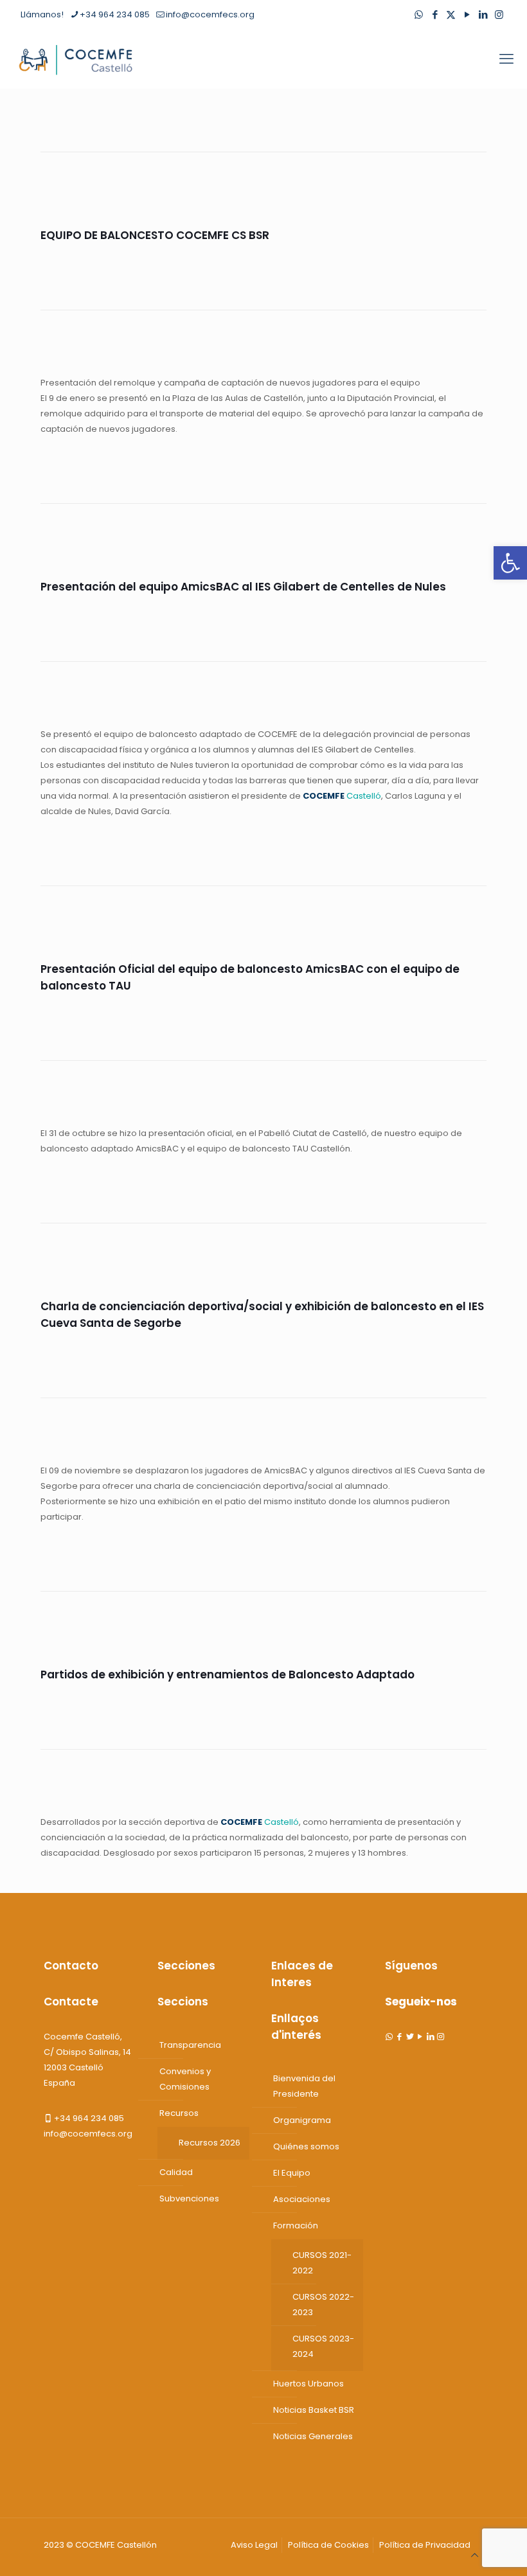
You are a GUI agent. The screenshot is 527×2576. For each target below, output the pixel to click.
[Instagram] (441, 2037)
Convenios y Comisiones (185, 2079)
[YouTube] (420, 2037)
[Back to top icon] (475, 2555)
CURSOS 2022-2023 (323, 2305)
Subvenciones (189, 2198)
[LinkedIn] (430, 2037)
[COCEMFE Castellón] (77, 59)
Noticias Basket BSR (314, 2410)
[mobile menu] (506, 59)
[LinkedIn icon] (483, 14)
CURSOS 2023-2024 (323, 2346)
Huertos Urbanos (308, 2384)
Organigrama (302, 2120)
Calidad (176, 2172)
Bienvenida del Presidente (304, 2086)
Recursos (179, 2113)
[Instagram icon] (499, 14)
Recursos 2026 (210, 2143)
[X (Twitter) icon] (451, 14)
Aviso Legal (254, 2545)
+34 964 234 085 (115, 14)
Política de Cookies (328, 2545)
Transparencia (190, 2045)
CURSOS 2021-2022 (322, 2263)
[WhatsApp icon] (419, 14)
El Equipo (292, 2173)
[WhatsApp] (389, 2037)
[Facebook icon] (435, 14)
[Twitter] (410, 2037)
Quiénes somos (306, 2146)
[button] (510, 563)
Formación (296, 2225)
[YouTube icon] (467, 14)
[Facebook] (399, 2037)
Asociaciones (302, 2199)
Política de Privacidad (425, 2545)
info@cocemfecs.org (210, 14)
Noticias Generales (313, 2436)
